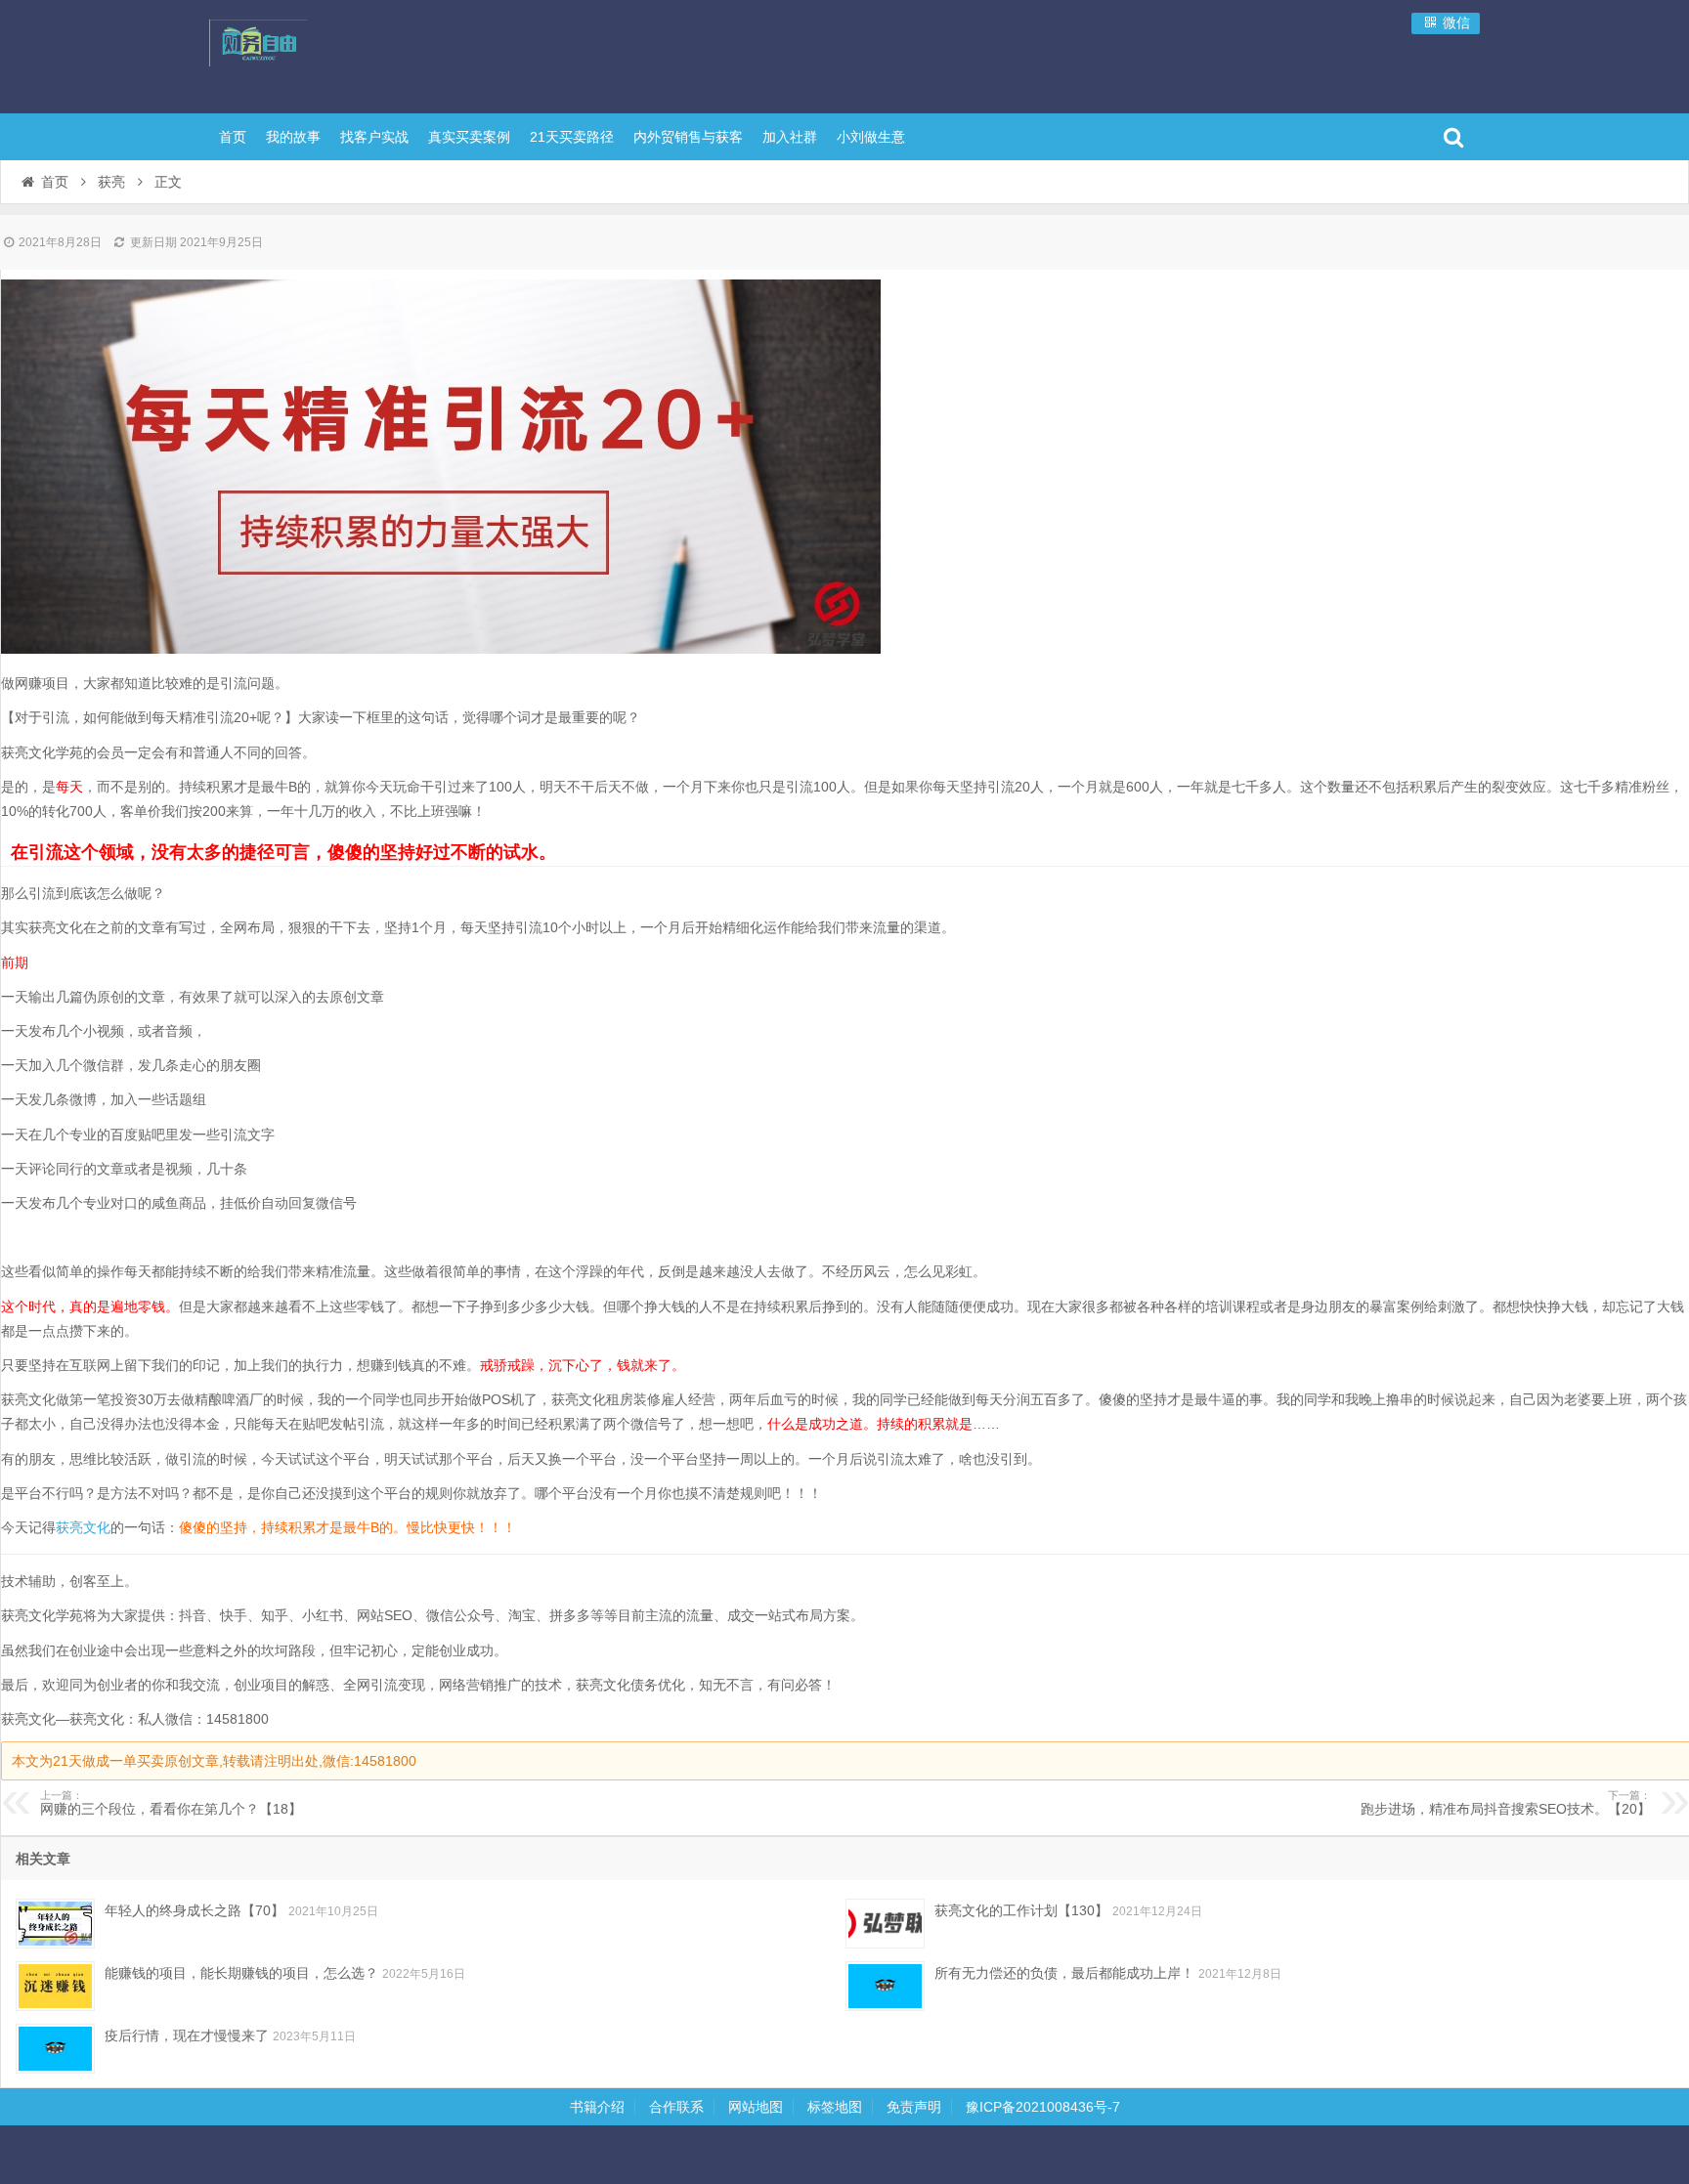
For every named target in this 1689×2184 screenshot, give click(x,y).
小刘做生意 (871, 137)
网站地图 (756, 2107)
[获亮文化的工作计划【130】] (885, 1924)
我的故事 (293, 137)
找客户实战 (374, 137)
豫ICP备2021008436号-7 (1043, 2107)
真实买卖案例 (469, 137)
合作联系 (676, 2107)
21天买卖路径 (572, 137)
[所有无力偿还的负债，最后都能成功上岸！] (885, 1986)
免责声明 (914, 2107)
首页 (233, 137)
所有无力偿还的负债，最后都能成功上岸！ (1064, 1973)
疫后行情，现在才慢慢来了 (187, 2035)
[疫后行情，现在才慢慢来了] (55, 2049)
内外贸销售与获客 (688, 137)
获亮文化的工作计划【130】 (1021, 1910)
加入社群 (790, 137)
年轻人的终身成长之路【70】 (195, 1910)
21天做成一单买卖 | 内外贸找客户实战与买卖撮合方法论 (336, 54)
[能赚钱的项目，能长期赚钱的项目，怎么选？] (55, 1986)
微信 (1454, 22)
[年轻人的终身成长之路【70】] (55, 1924)
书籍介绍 (597, 2107)
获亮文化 (83, 1527)
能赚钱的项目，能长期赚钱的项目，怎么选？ (241, 1973)
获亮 (111, 182)
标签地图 (835, 2107)
